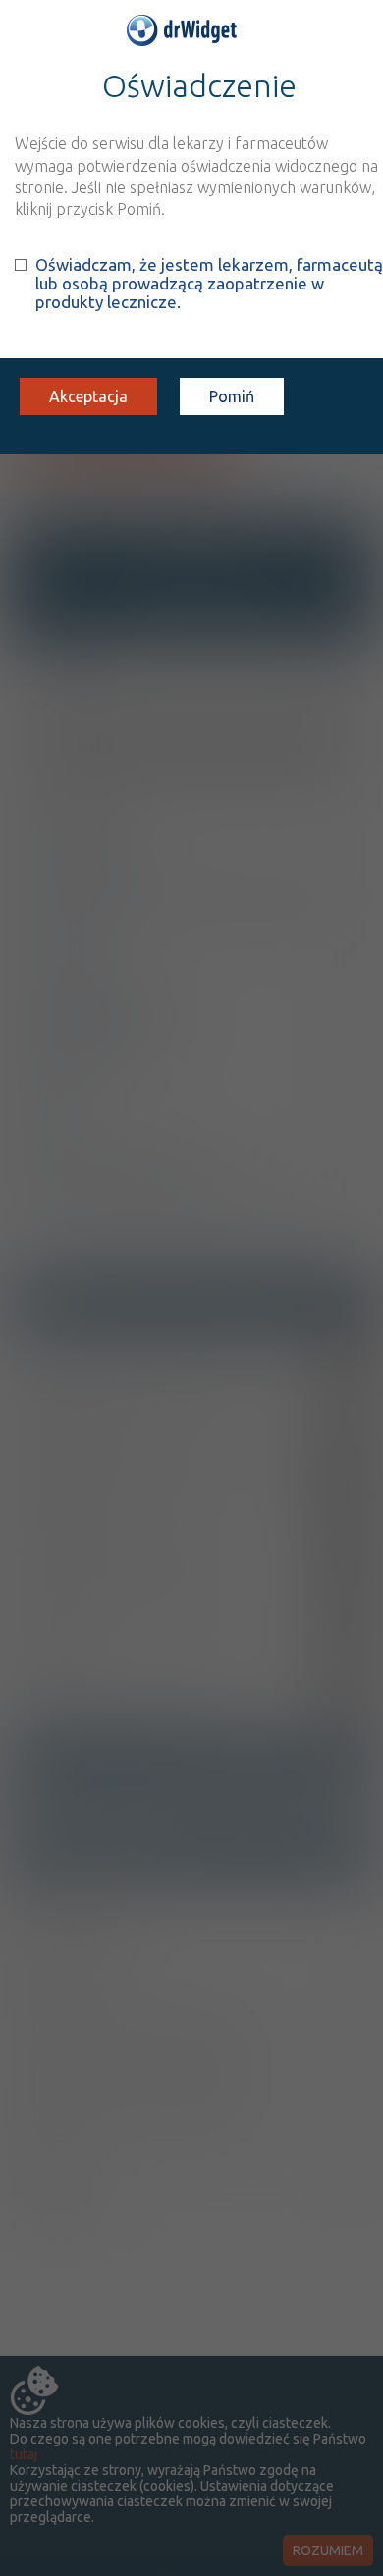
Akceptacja (88, 396)
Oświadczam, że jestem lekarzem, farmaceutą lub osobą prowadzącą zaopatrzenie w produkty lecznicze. (209, 283)
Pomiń (232, 396)
